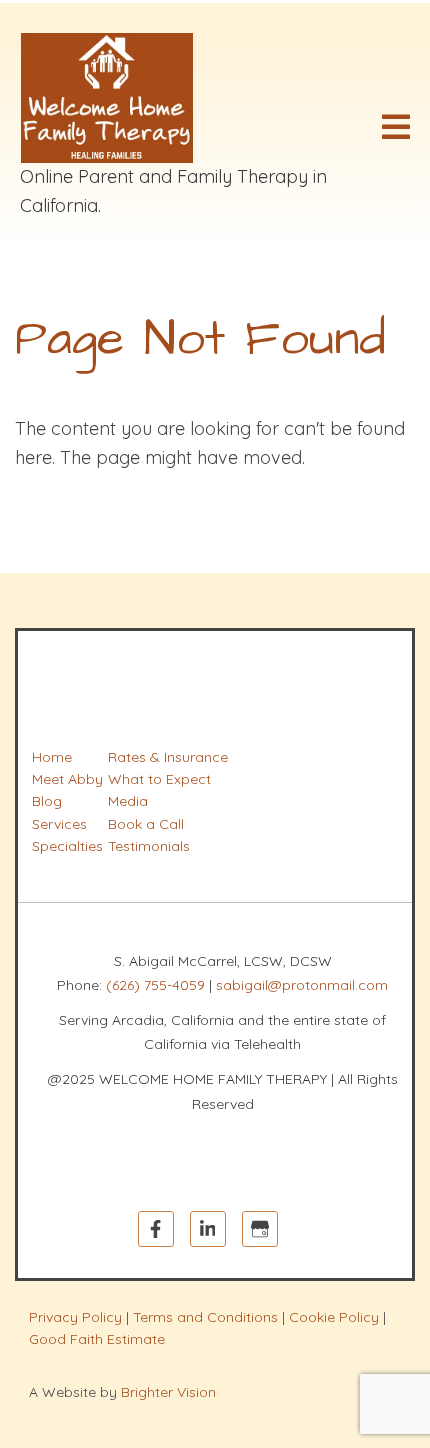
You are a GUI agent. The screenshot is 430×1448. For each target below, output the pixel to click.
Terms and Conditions (205, 1317)
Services (59, 824)
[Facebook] (156, 1229)
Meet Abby (67, 779)
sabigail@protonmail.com (302, 985)
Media (128, 801)
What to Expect (159, 779)
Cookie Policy (334, 1317)
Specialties (67, 846)
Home (52, 757)
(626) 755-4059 (155, 985)
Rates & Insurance (168, 757)
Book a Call (146, 824)
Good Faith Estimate (97, 1339)
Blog (47, 801)
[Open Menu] (396, 127)
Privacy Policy (75, 1317)
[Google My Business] (260, 1229)
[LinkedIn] (208, 1229)
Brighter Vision (168, 1392)
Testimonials (149, 846)
